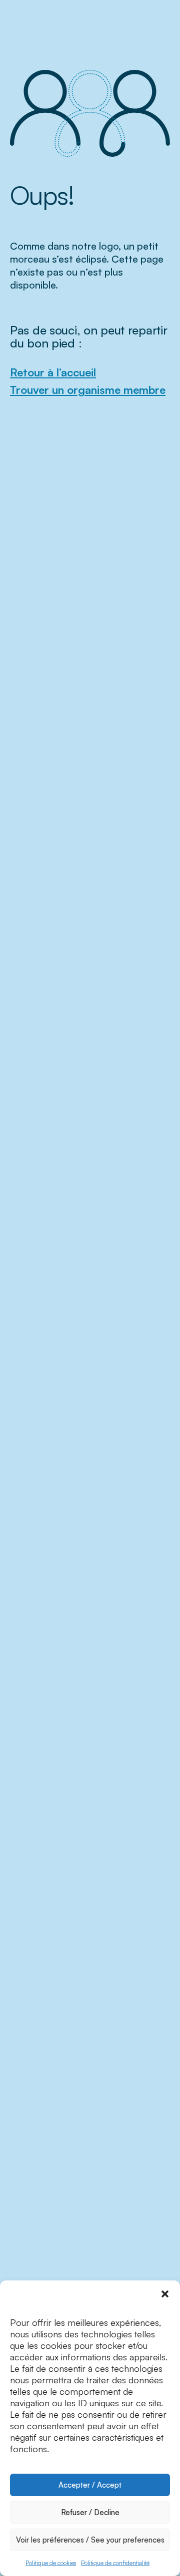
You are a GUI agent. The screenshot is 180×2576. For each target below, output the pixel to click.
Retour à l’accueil (53, 372)
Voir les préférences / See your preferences (90, 2540)
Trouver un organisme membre (88, 390)
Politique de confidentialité (115, 2563)
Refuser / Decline (90, 2512)
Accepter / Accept (90, 2485)
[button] (165, 2293)
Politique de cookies (51, 2563)
